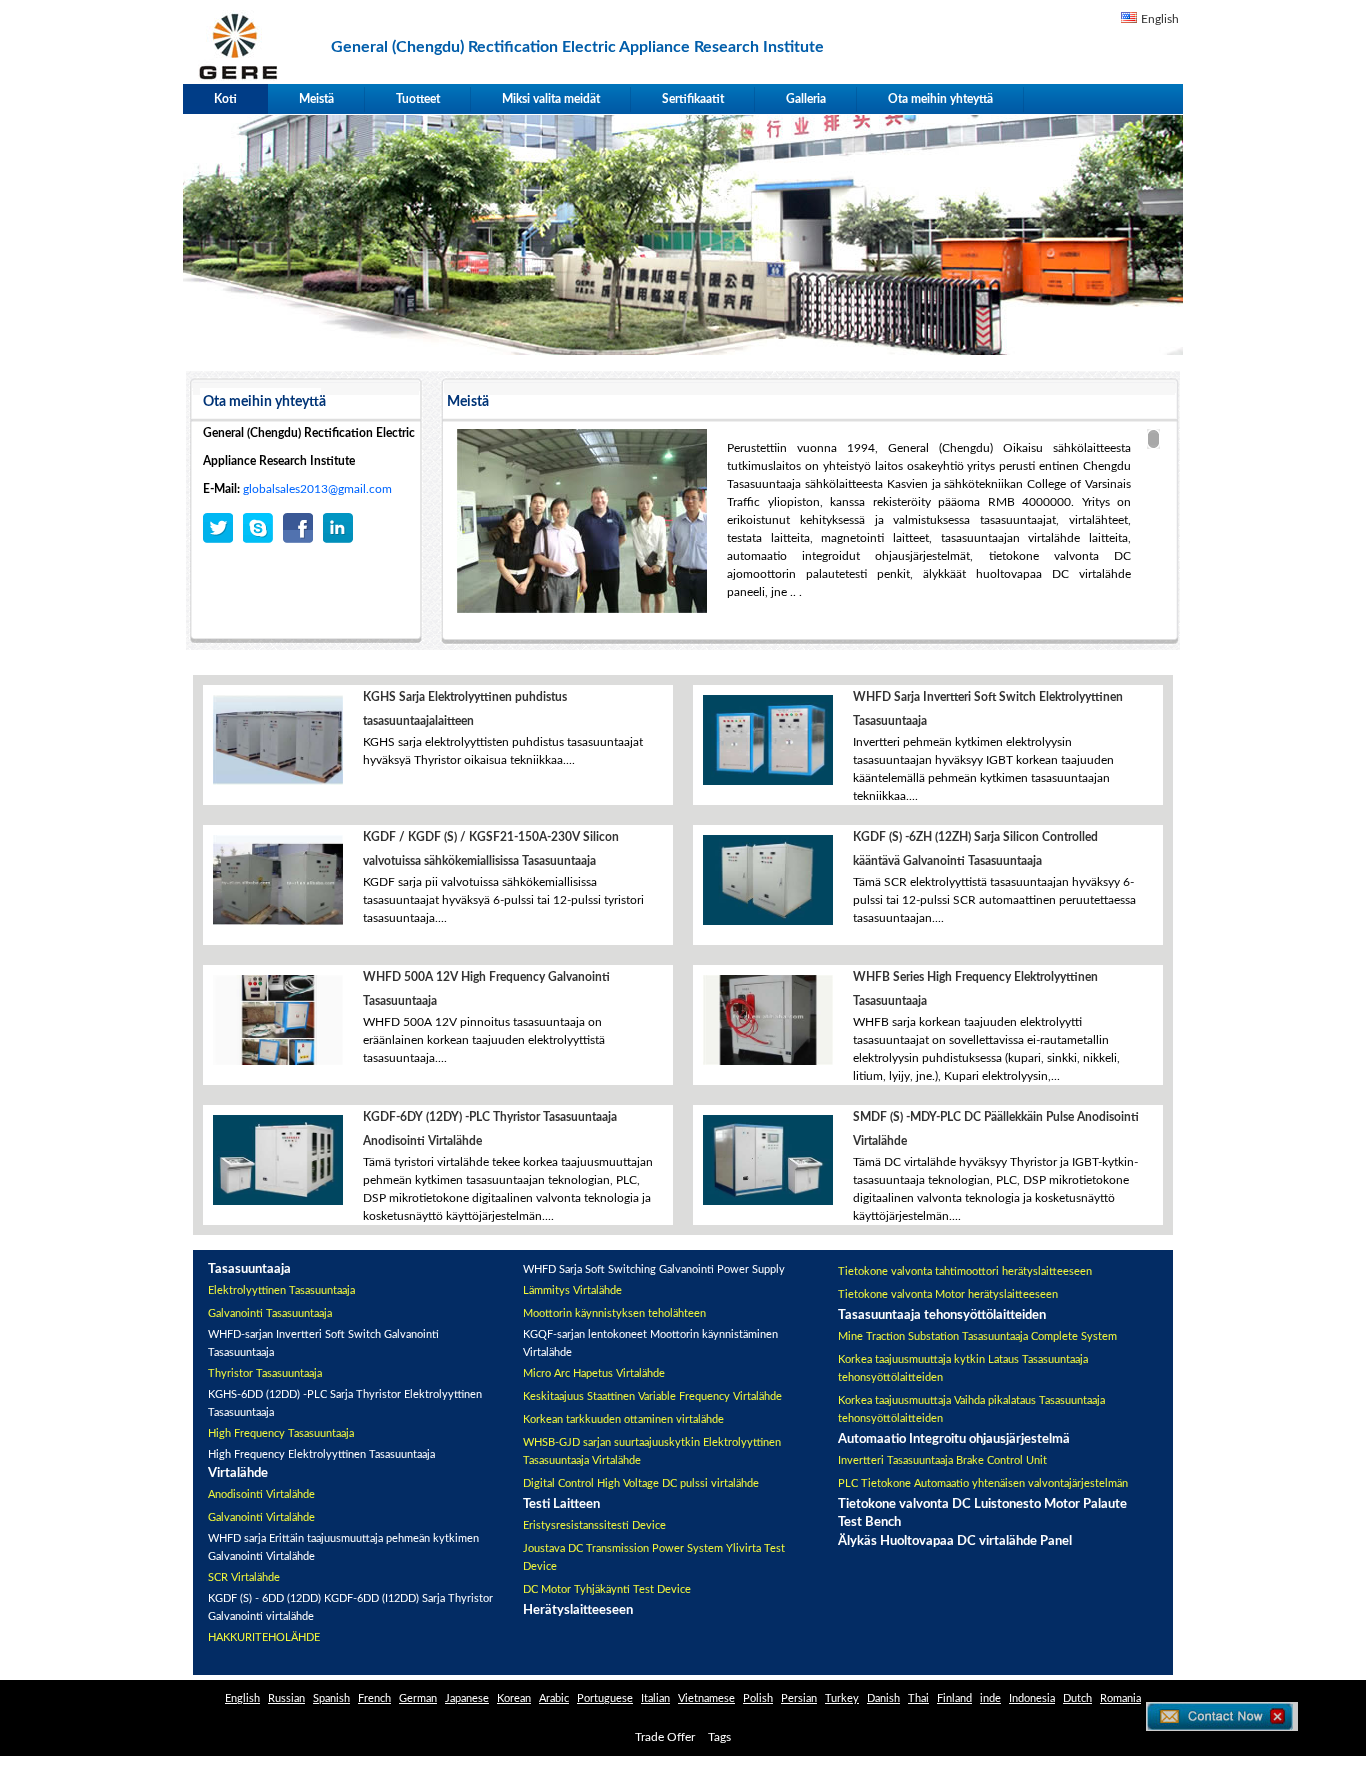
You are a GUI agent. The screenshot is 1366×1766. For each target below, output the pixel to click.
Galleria (806, 99)
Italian (655, 1698)
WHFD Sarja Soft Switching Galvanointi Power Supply (654, 1269)
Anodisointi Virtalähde (261, 1494)
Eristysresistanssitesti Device (594, 1525)
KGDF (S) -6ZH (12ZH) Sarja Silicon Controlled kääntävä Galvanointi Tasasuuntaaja (975, 849)
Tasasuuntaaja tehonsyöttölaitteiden (942, 1315)
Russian (286, 1698)
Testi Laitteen (561, 1504)
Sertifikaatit (693, 99)
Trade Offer (665, 1737)
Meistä (316, 99)
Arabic (554, 1698)
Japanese (467, 1698)
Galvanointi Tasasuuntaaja (270, 1313)
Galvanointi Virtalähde (261, 1517)
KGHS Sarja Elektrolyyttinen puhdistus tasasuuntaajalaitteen (465, 709)
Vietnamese (706, 1698)
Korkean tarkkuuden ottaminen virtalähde (623, 1419)
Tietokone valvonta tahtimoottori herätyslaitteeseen (965, 1271)
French (374, 1698)
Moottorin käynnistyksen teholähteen (614, 1313)
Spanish (331, 1698)
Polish (758, 1698)
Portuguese (605, 1698)
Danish (883, 1698)
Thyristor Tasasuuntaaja (265, 1373)
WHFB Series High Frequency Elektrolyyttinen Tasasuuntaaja (975, 989)
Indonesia (1032, 1698)
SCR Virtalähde (244, 1577)
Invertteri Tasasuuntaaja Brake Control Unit (942, 1460)
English (1160, 19)
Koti (225, 99)
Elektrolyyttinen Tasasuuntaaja (281, 1290)
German (418, 1698)
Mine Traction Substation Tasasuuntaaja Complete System (977, 1336)
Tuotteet (418, 99)
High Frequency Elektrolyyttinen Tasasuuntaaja (321, 1454)
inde (990, 1698)
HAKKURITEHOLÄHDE (264, 1637)
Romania (1120, 1698)
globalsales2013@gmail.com (317, 489)
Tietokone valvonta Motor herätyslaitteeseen (948, 1294)
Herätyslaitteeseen (578, 1610)
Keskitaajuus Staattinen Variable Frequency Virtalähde (652, 1396)
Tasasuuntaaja (249, 1269)
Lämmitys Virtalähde (572, 1290)
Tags (719, 1737)
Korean (514, 1698)
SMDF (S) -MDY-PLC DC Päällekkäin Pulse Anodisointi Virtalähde (996, 1129)
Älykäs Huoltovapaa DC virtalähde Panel (955, 1541)
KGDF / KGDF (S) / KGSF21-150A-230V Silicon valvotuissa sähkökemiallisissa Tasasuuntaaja (491, 849)
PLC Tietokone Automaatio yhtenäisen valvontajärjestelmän (983, 1483)
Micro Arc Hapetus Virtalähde (594, 1373)
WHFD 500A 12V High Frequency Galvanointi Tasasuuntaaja (486, 989)
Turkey (842, 1698)
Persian (799, 1698)
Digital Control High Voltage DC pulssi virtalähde (641, 1483)
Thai (918, 1698)
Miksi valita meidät (551, 99)
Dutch (1077, 1698)
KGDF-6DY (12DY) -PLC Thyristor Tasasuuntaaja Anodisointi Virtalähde (490, 1129)
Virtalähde (238, 1473)
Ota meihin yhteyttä (940, 99)
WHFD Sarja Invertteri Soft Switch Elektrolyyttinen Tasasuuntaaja (988, 709)
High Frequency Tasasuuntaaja (281, 1433)
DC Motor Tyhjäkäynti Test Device (607, 1589)
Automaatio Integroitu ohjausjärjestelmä (954, 1439)
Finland (954, 1698)
